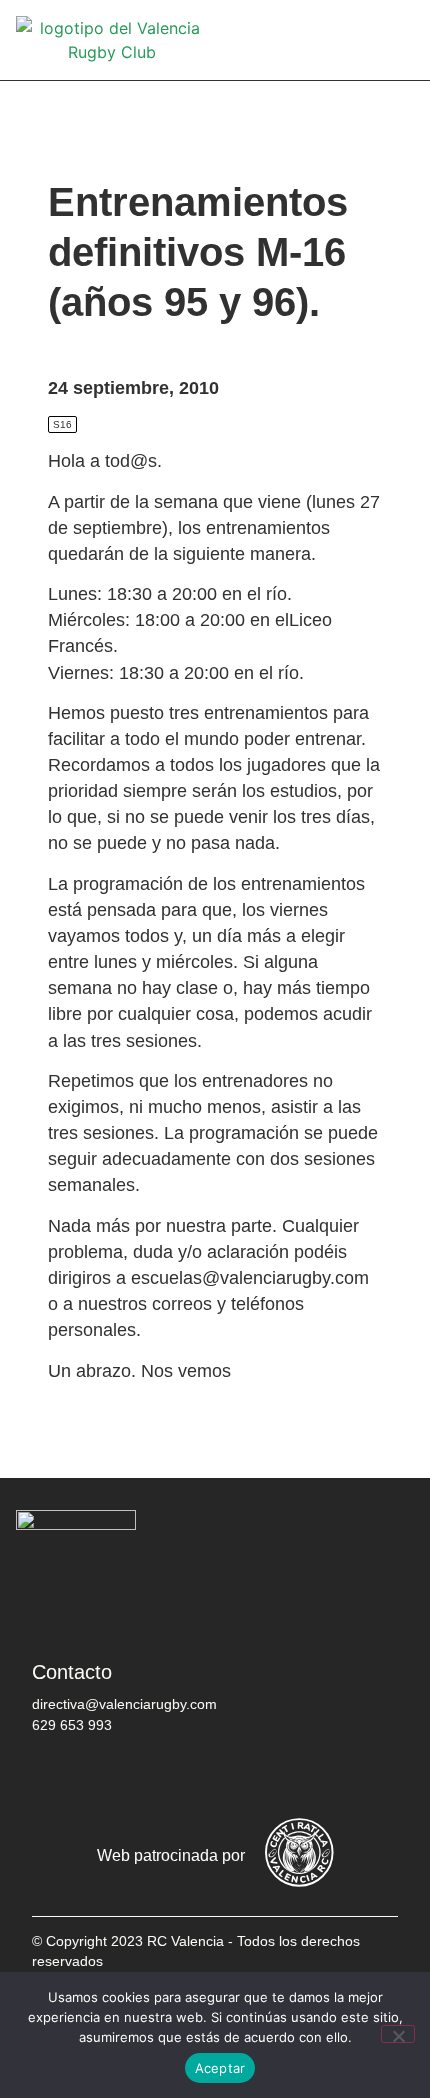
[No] (398, 2034)
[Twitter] (117, 1777)
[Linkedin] (297, 1777)
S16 (62, 424)
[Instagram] (177, 1777)
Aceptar (220, 2068)
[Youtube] (237, 1777)
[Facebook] (57, 1777)
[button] (400, 40)
